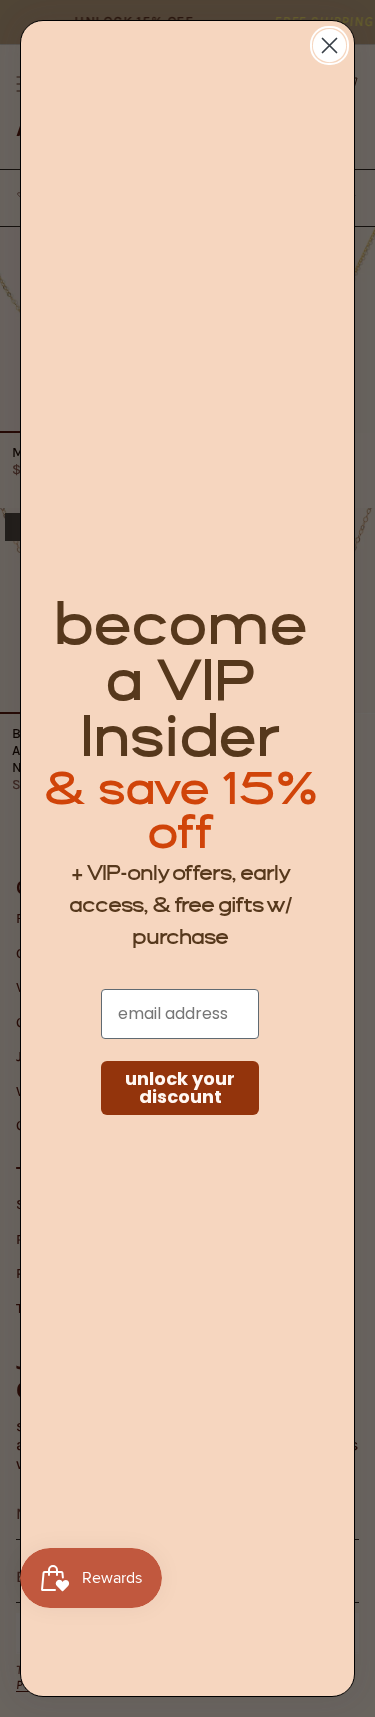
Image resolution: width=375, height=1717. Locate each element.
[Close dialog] (329, 45)
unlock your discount (180, 1087)
